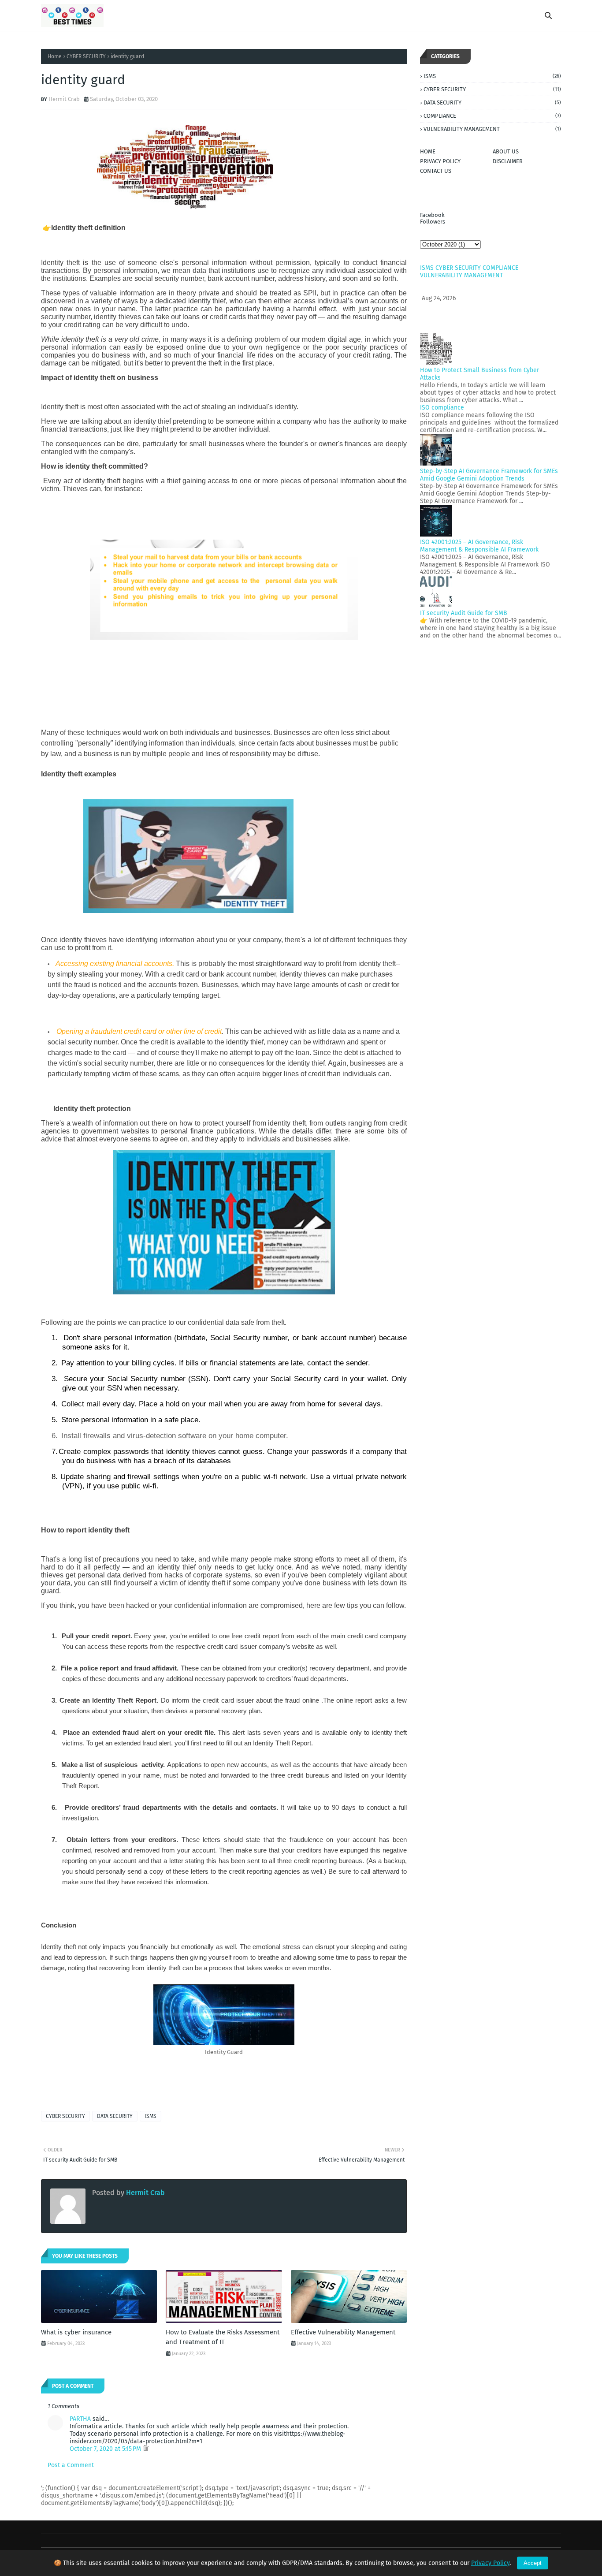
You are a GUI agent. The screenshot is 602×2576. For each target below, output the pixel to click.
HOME (428, 151)
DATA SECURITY (115, 2116)
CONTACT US (436, 171)
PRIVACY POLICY (440, 161)
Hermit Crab (64, 99)
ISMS (150, 2116)
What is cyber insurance (76, 2332)
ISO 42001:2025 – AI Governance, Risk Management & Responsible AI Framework (479, 546)
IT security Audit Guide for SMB (464, 613)
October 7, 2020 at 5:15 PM (106, 2449)
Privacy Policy (490, 2563)
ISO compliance (442, 408)
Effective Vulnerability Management (343, 2332)
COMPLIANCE (492, 116)
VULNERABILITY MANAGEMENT (492, 129)
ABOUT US (506, 151)
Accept (533, 2563)
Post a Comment (71, 2465)
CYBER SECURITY (86, 56)
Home (55, 56)
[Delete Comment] (146, 2449)
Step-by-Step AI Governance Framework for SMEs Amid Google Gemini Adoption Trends (489, 475)
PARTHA (80, 2419)
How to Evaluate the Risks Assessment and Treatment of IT (223, 2337)
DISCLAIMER (508, 161)
